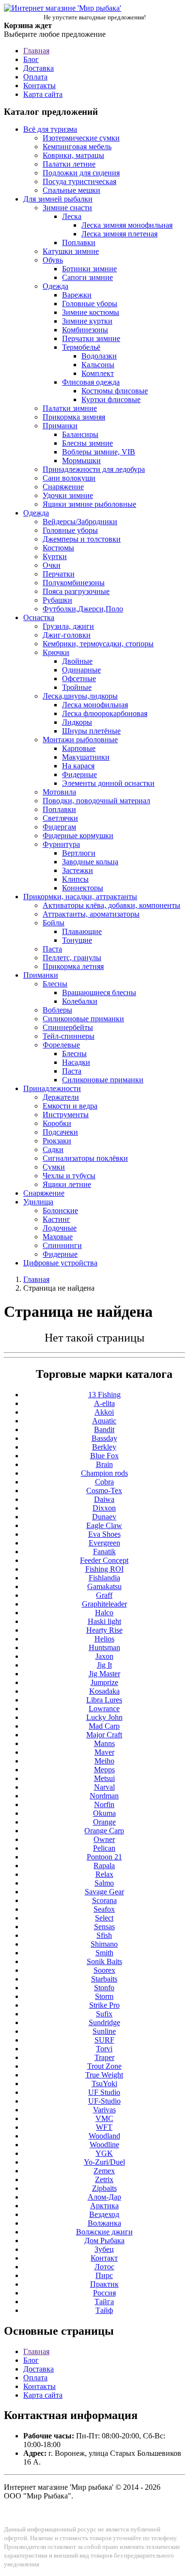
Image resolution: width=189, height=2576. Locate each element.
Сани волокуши (69, 478)
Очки (52, 565)
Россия (104, 2293)
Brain (104, 1464)
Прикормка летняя (73, 966)
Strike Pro (104, 2005)
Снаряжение (63, 487)
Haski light (104, 1621)
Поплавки (79, 242)
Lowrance (104, 1709)
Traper (104, 2057)
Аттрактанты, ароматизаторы (91, 914)
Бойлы (54, 923)
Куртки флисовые (111, 399)
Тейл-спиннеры (69, 1036)
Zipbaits (104, 2188)
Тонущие (77, 940)
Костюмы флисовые (115, 391)
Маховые (58, 1237)
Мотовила (59, 792)
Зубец (104, 2249)
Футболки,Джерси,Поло (83, 609)
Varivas (104, 2110)
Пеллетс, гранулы (72, 958)
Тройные (77, 687)
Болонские (60, 1210)
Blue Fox (104, 1456)
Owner (104, 1839)
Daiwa (104, 1499)
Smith (104, 1953)
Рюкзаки (57, 1141)
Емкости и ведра (70, 1106)
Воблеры (57, 1010)
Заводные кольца (90, 862)
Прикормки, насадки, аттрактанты (80, 897)
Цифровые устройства (60, 1263)
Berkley (104, 1447)
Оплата (35, 77)
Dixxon (104, 1508)
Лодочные (60, 1228)
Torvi (104, 2049)
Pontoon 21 (104, 1857)
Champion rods (104, 1473)
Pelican (104, 1848)
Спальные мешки (71, 190)
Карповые (79, 748)
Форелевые (61, 1045)
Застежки (78, 870)
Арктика (104, 2206)
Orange (104, 1822)
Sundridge (104, 2022)
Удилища (38, 1202)
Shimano (104, 1944)
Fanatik (104, 1552)
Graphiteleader (104, 1604)
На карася (78, 766)
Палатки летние (69, 164)
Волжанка (104, 2223)
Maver (104, 1752)
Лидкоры (77, 722)
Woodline (104, 2145)
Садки (53, 1149)
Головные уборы (90, 304)
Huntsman (104, 1647)
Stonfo (104, 1988)
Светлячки (60, 818)
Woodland (104, 2136)
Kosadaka (104, 1691)
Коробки (57, 1123)
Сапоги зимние (87, 277)
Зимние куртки (87, 321)
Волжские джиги (104, 2232)
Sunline (104, 2031)
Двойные (77, 661)
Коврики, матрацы (73, 155)
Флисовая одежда (91, 382)
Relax (104, 1874)
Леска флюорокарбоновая (105, 713)
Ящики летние (67, 1184)
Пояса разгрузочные (76, 591)
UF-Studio (104, 2101)
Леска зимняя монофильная (127, 225)
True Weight (104, 2075)
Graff (104, 1595)
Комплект (98, 373)
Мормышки (81, 461)
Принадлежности (52, 1088)
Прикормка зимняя (74, 417)
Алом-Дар (104, 2197)
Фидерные (79, 774)
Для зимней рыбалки (58, 199)
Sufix (104, 2014)
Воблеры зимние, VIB (99, 452)
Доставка (39, 68)
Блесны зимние (87, 443)
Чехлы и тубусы (69, 1176)
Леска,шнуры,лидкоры (80, 696)
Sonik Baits (104, 1961)
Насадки (76, 1062)
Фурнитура (61, 844)
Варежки (77, 295)
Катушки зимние (71, 251)
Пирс (104, 2275)
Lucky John (104, 1717)
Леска (72, 216)
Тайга (104, 2302)
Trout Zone (104, 2066)
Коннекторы (83, 888)
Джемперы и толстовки (82, 539)
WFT (104, 2127)
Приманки (60, 426)
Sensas (104, 1927)
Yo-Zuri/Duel (104, 2162)
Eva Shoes (104, 1534)
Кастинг (56, 1219)
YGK (104, 2153)
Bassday (104, 1438)
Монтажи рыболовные (80, 740)
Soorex (104, 1970)
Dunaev (104, 1517)
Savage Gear (104, 1892)
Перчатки (59, 574)
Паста (52, 949)
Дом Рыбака (104, 2240)
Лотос (104, 2267)
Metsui (104, 1778)
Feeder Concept (104, 1560)
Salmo (104, 1883)
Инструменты (66, 1115)
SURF (104, 2040)
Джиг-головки (67, 635)
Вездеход (104, 2214)
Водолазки (99, 356)
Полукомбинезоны (74, 583)
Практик (104, 2284)
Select (104, 1918)
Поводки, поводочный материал (96, 801)
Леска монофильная (95, 705)
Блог (31, 59)
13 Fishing (104, 1395)
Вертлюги (79, 853)
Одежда (55, 286)
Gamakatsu (104, 1586)
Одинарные (81, 670)
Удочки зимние (68, 495)
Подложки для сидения (81, 173)
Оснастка (39, 617)
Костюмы (58, 548)
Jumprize (104, 1682)
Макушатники (86, 757)
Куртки (55, 556)
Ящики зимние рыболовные (89, 504)
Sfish (104, 1935)
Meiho (104, 1761)
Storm (104, 1996)
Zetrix (104, 2179)
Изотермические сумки (81, 138)
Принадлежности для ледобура (94, 469)
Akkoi (104, 1412)
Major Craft (104, 1735)
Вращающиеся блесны (99, 992)
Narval (104, 1787)
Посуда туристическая (79, 181)
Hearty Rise (104, 1630)
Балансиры (80, 434)
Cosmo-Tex (104, 1491)
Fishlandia (104, 1578)
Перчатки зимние (91, 338)
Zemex (104, 2171)
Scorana (104, 1900)
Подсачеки (60, 1132)
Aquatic (104, 1421)
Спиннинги (62, 1245)
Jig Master (104, 1674)
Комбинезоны (85, 330)
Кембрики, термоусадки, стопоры (98, 644)
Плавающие (82, 931)
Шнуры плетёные (91, 731)
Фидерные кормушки (78, 835)
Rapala (104, 1866)
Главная (36, 51)
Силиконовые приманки (83, 1019)
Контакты (39, 86)
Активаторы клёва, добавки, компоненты (111, 905)
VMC (104, 2118)
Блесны (55, 984)
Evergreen (104, 1543)
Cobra (104, 1482)
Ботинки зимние (89, 269)
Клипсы (75, 879)
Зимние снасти (67, 208)
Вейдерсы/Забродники (80, 522)
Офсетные (79, 679)
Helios (104, 1639)
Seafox (104, 1909)
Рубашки (57, 600)
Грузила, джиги (68, 626)
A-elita (104, 1403)
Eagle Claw (104, 1525)
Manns (104, 1743)
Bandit (104, 1429)
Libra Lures (104, 1700)
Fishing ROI (104, 1569)
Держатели (61, 1097)
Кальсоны (98, 365)
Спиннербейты (68, 1027)
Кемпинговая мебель (77, 147)
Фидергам (59, 827)
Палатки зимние (70, 408)
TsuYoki (104, 2084)
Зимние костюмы (91, 312)
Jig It (104, 1665)
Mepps (104, 1770)
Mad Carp (104, 1726)
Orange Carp (104, 1831)
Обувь (53, 260)
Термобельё (81, 347)
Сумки (54, 1167)
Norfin (104, 1804)
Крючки (56, 652)
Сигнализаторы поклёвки (85, 1158)
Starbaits (104, 1979)
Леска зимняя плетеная (119, 234)
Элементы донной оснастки (108, 783)
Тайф (104, 2310)
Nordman (104, 1796)
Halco (104, 1613)
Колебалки (80, 1001)
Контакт (104, 2258)
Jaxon (104, 1656)
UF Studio (104, 2092)
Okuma (104, 1813)
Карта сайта (43, 94)
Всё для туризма (50, 129)
